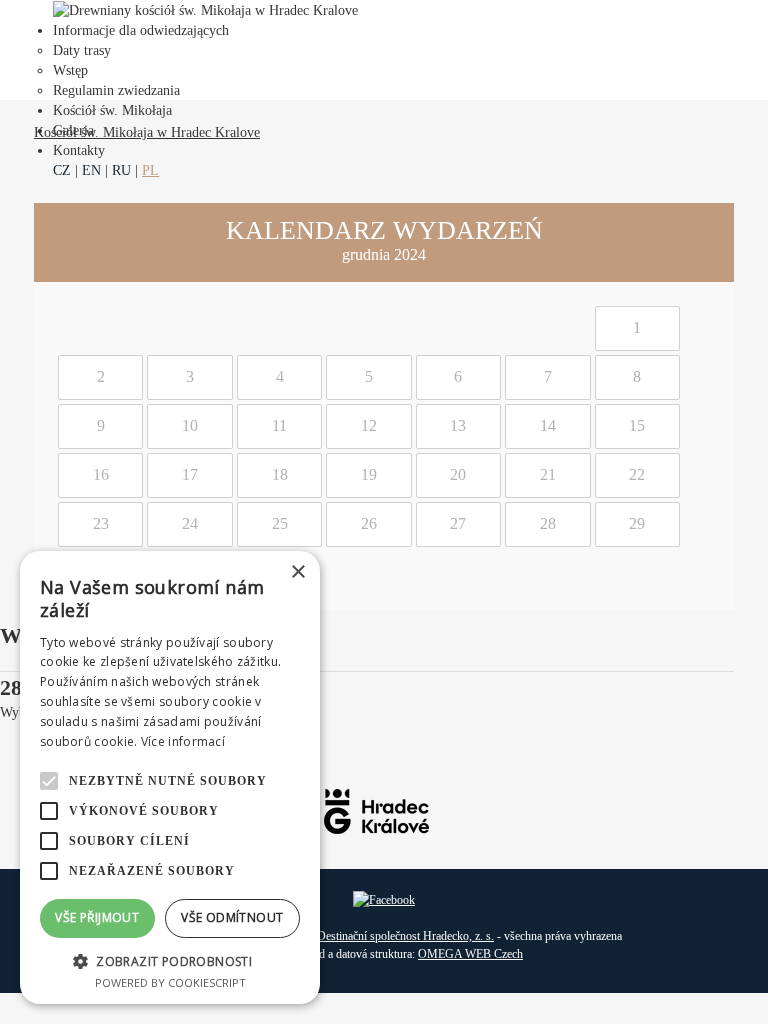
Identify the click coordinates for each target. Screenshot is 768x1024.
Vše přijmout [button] (97, 917)
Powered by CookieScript (170, 982)
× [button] (297, 572)
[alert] (170, 777)
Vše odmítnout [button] (232, 917)
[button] (170, 960)
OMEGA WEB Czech (470, 954)
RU (121, 170)
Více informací (183, 741)
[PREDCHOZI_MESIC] (51, 242)
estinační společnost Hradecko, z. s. (410, 936)
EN (91, 170)
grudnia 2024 (384, 254)
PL (150, 170)
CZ (62, 170)
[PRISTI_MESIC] (717, 242)
